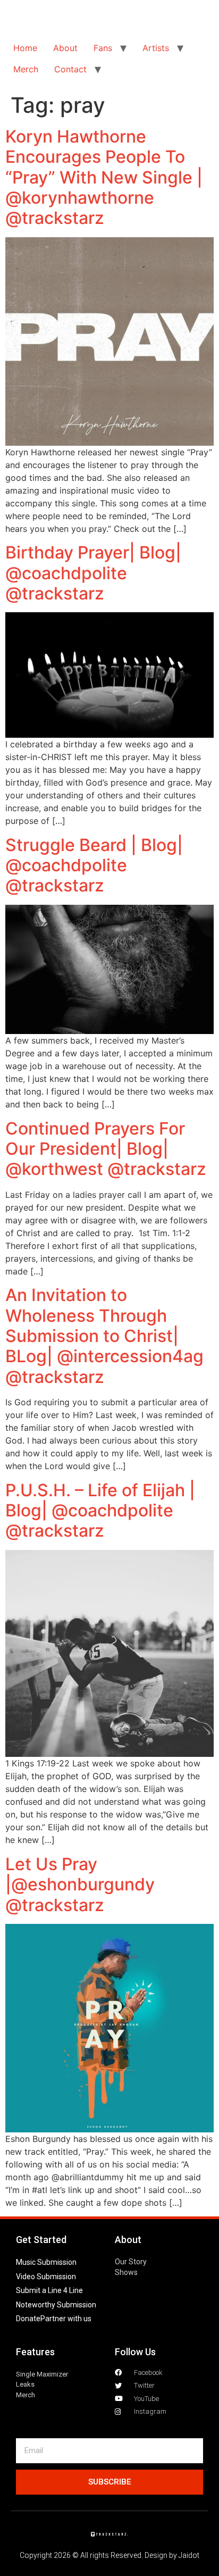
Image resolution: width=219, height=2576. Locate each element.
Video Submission (46, 2277)
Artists (156, 48)
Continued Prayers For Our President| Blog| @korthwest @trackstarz (106, 1149)
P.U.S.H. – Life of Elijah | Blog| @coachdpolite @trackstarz (100, 1511)
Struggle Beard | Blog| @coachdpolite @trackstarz (94, 865)
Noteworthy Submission (56, 2305)
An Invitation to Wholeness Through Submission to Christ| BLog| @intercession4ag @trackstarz (104, 1336)
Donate (28, 2319)
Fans (103, 48)
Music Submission (46, 2262)
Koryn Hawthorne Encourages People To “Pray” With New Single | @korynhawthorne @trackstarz (104, 177)
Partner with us (66, 2319)
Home (25, 48)
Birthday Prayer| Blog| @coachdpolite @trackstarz (93, 573)
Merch (26, 69)
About (65, 48)
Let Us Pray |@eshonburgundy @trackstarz (80, 1885)
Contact (70, 69)
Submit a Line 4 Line (49, 2290)
